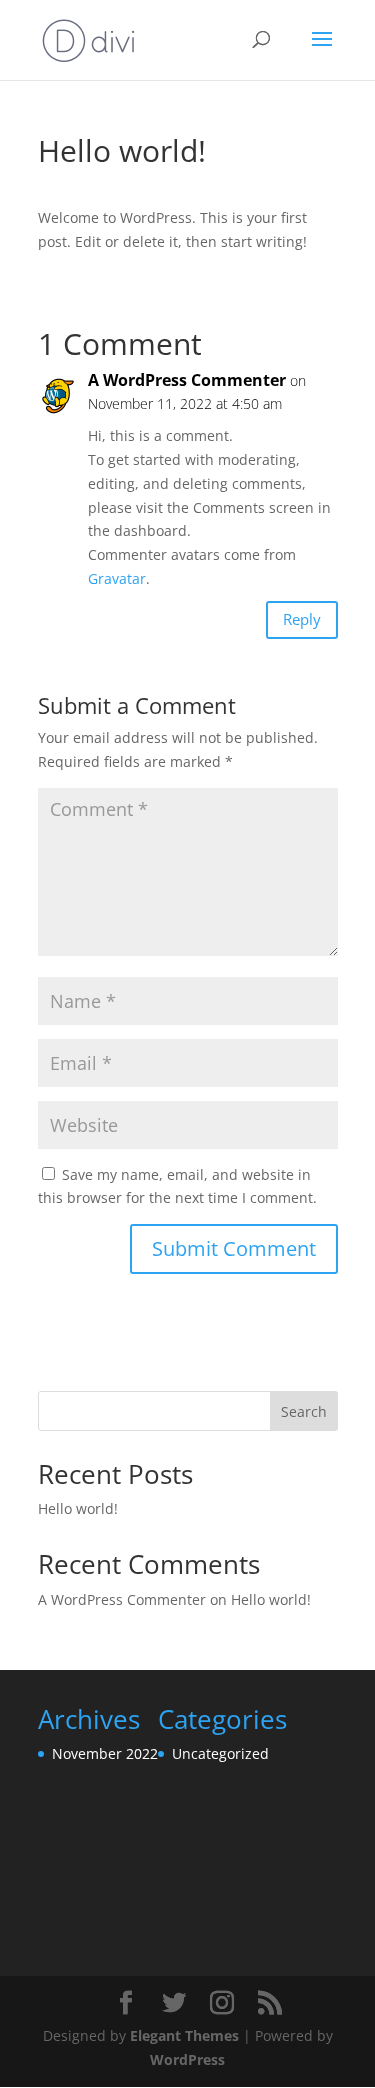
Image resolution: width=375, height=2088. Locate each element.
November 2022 (105, 1753)
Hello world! (78, 1508)
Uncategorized (220, 1753)
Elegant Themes (184, 2035)
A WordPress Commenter (187, 380)
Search (304, 1411)
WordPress (187, 2059)
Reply (302, 619)
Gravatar (117, 578)
